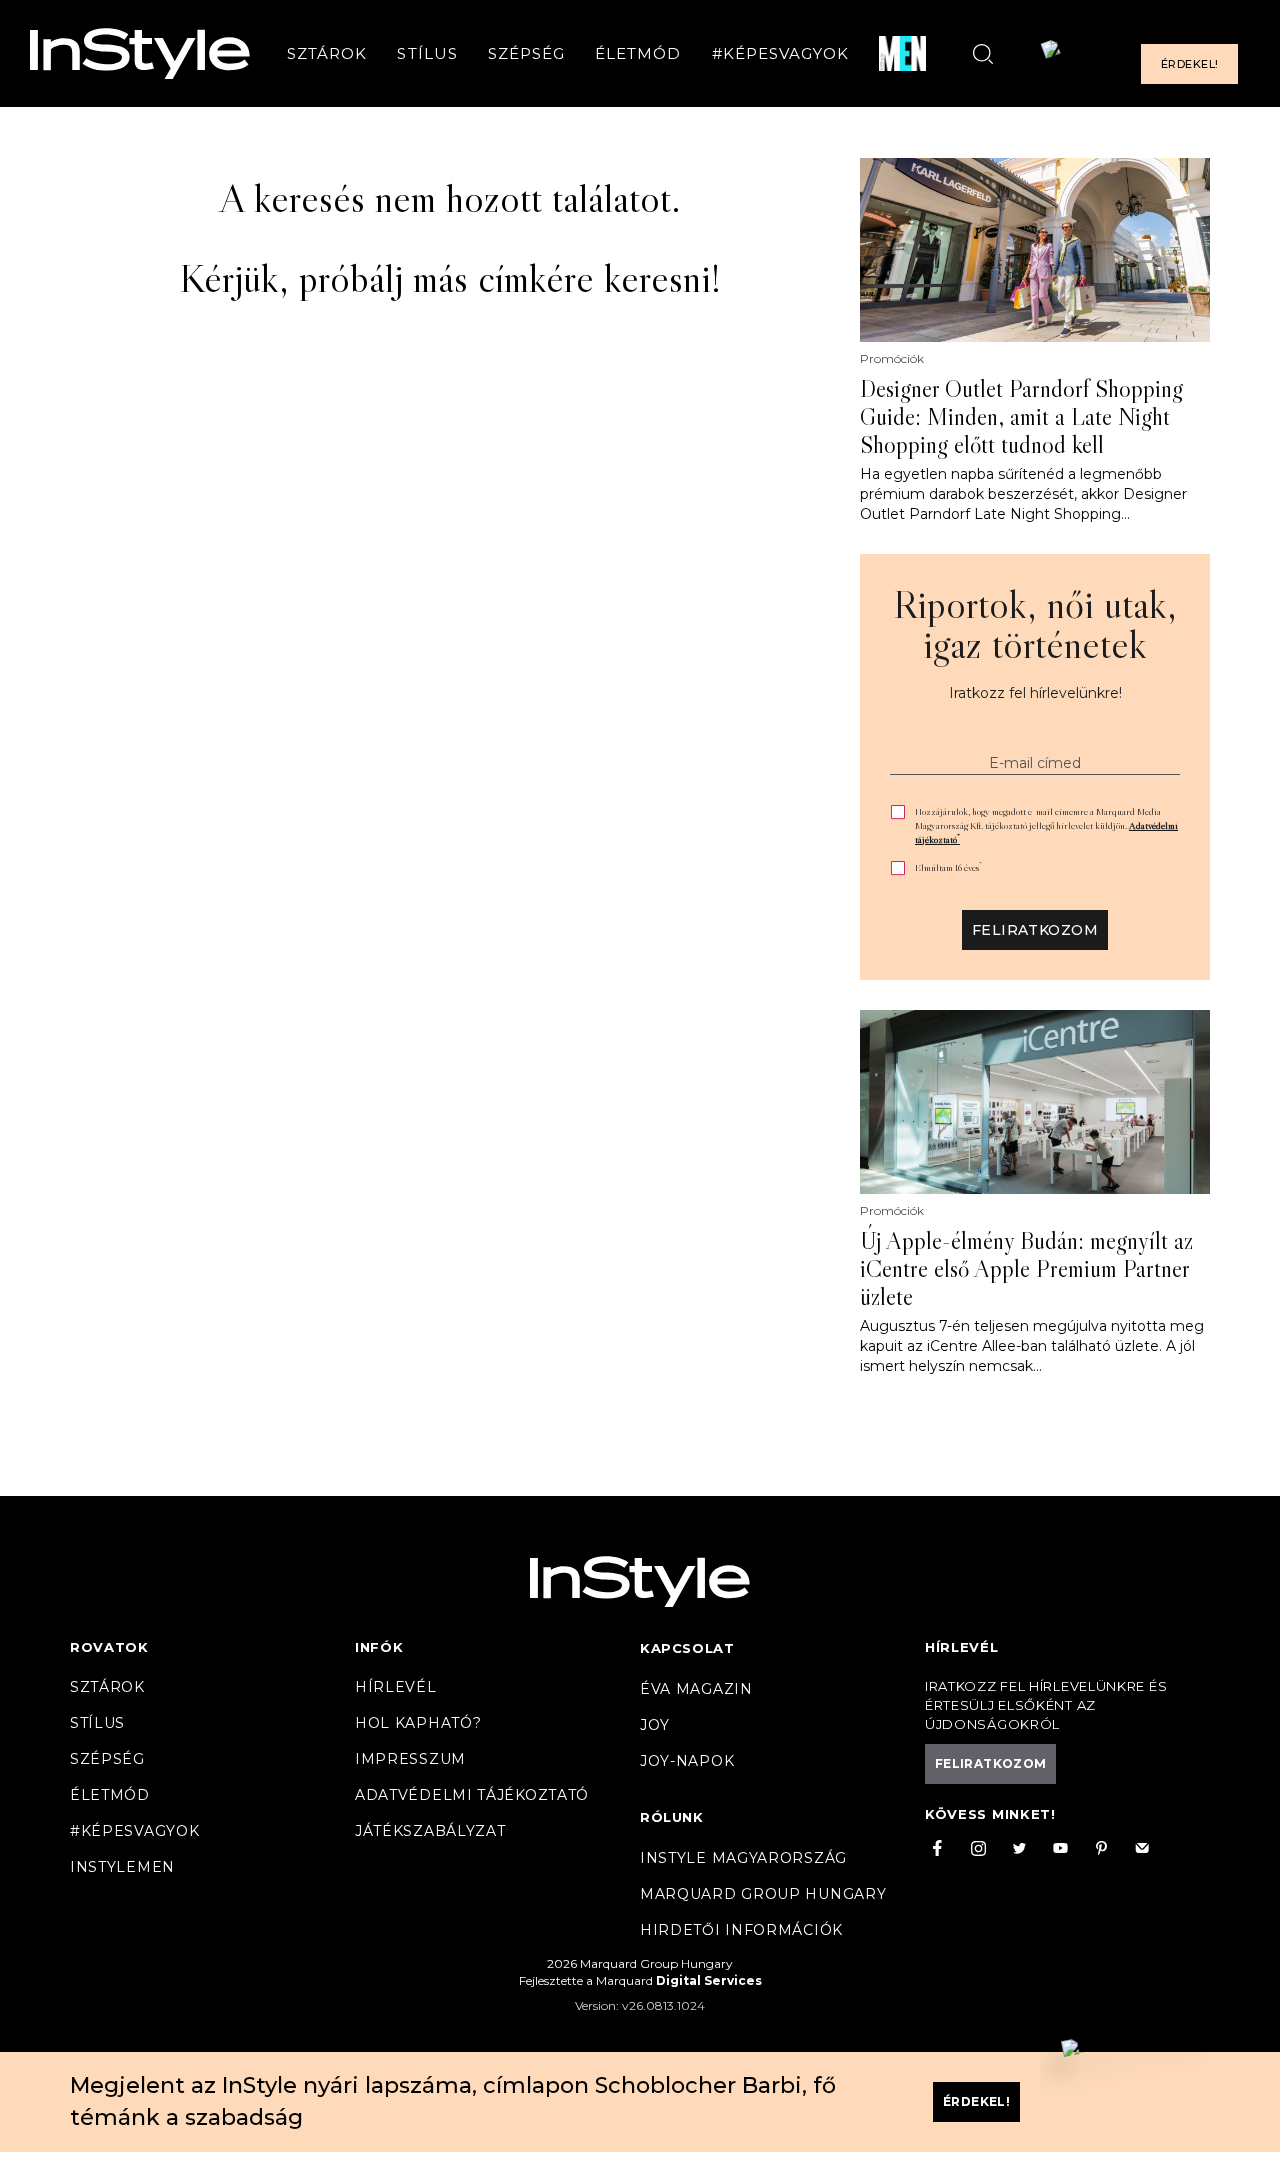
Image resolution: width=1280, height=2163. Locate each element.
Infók (379, 1647)
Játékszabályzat (430, 1831)
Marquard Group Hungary (763, 1894)
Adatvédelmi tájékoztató (472, 1795)
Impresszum (410, 1759)
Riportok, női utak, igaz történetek (1035, 624)
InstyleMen (122, 1867)
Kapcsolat (687, 1648)
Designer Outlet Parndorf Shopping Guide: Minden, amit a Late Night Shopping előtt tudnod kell (1021, 417)
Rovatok (109, 1647)
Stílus (427, 53)
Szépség (526, 53)
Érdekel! (1189, 64)
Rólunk (672, 1817)
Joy (655, 1725)
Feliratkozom (1035, 930)
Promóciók (892, 359)
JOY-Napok (687, 1761)
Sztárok (327, 53)
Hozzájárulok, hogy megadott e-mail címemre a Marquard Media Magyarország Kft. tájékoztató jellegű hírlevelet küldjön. (1046, 825)
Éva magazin (696, 1689)
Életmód (638, 53)
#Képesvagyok (781, 53)
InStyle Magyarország (743, 1858)
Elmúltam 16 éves (948, 867)
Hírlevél (396, 1687)
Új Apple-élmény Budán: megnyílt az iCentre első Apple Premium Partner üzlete (1026, 1269)
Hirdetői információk (741, 1930)
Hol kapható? (418, 1723)
